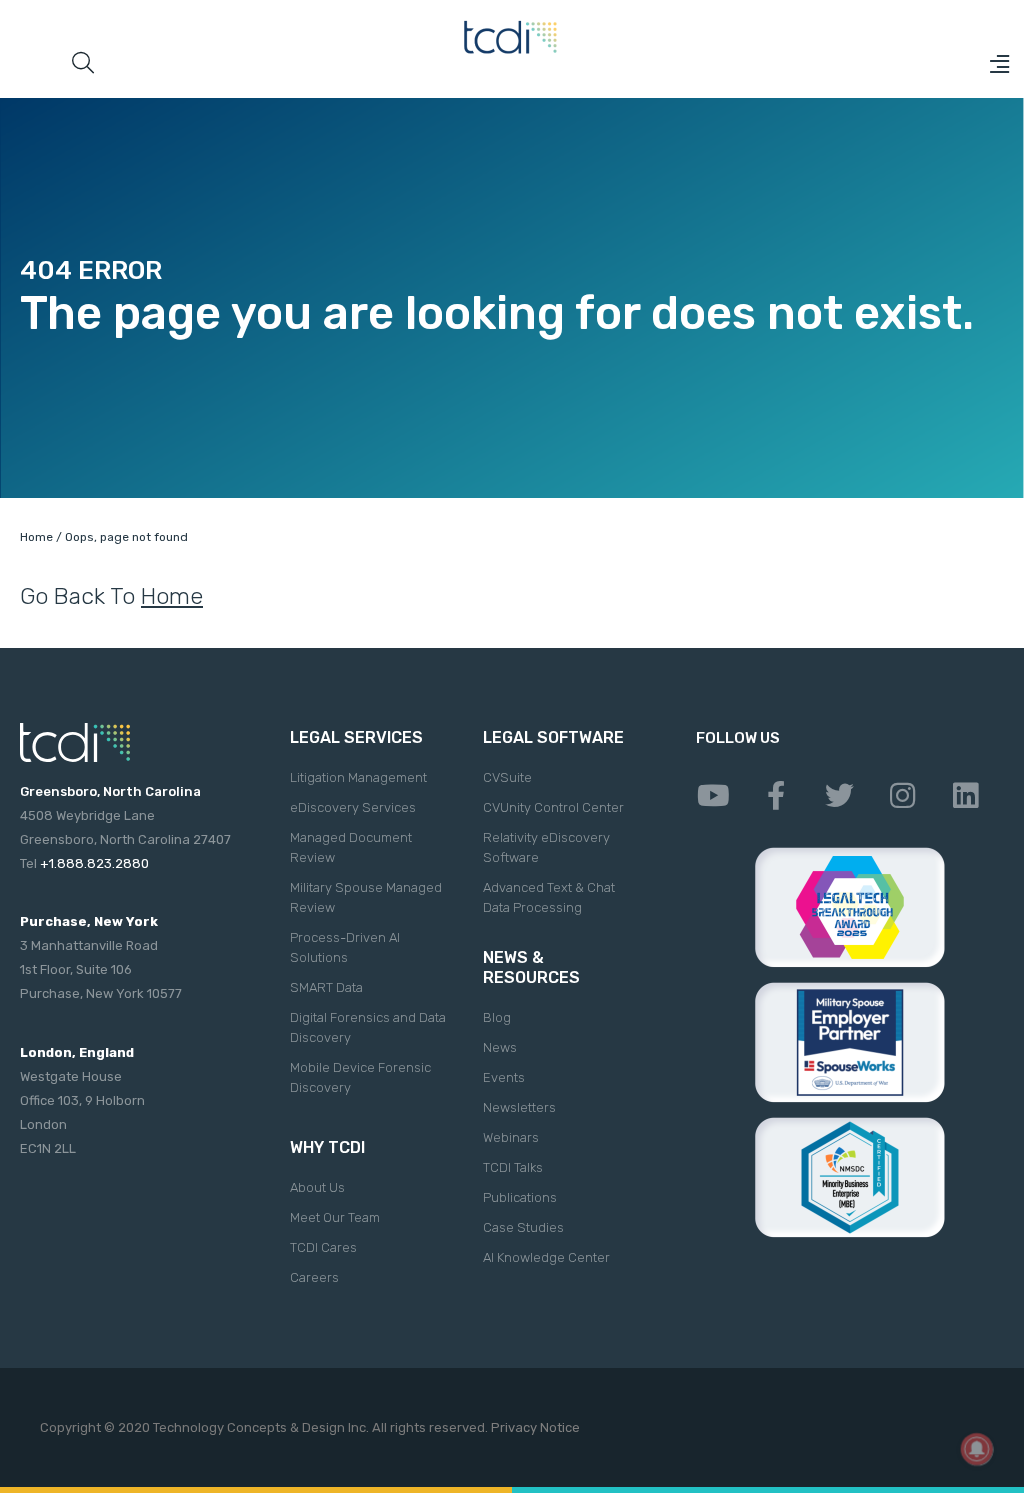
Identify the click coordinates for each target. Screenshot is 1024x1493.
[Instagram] (902, 796)
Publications (520, 1197)
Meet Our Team (335, 1217)
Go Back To (111, 596)
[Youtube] (713, 796)
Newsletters (519, 1107)
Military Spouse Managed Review (366, 897)
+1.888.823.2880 (94, 863)
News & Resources (531, 967)
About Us (317, 1187)
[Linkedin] (965, 796)
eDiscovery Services (353, 807)
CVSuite (507, 777)
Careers (314, 1277)
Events (504, 1077)
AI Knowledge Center (546, 1257)
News (500, 1047)
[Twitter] (839, 796)
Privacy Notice (535, 1427)
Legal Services (356, 737)
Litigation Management (358, 777)
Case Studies (523, 1227)
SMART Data (326, 987)
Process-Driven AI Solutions (345, 947)
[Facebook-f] (776, 796)
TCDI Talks (513, 1167)
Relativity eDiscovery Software (546, 847)
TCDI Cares (323, 1247)
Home (36, 537)
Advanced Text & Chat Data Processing (549, 897)
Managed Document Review (351, 847)
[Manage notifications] (977, 1449)
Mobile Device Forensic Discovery (360, 1077)
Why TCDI (327, 1147)
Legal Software (553, 737)
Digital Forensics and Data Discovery (368, 1027)
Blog (497, 1017)
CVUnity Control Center (553, 807)
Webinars (511, 1137)
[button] (999, 64)
